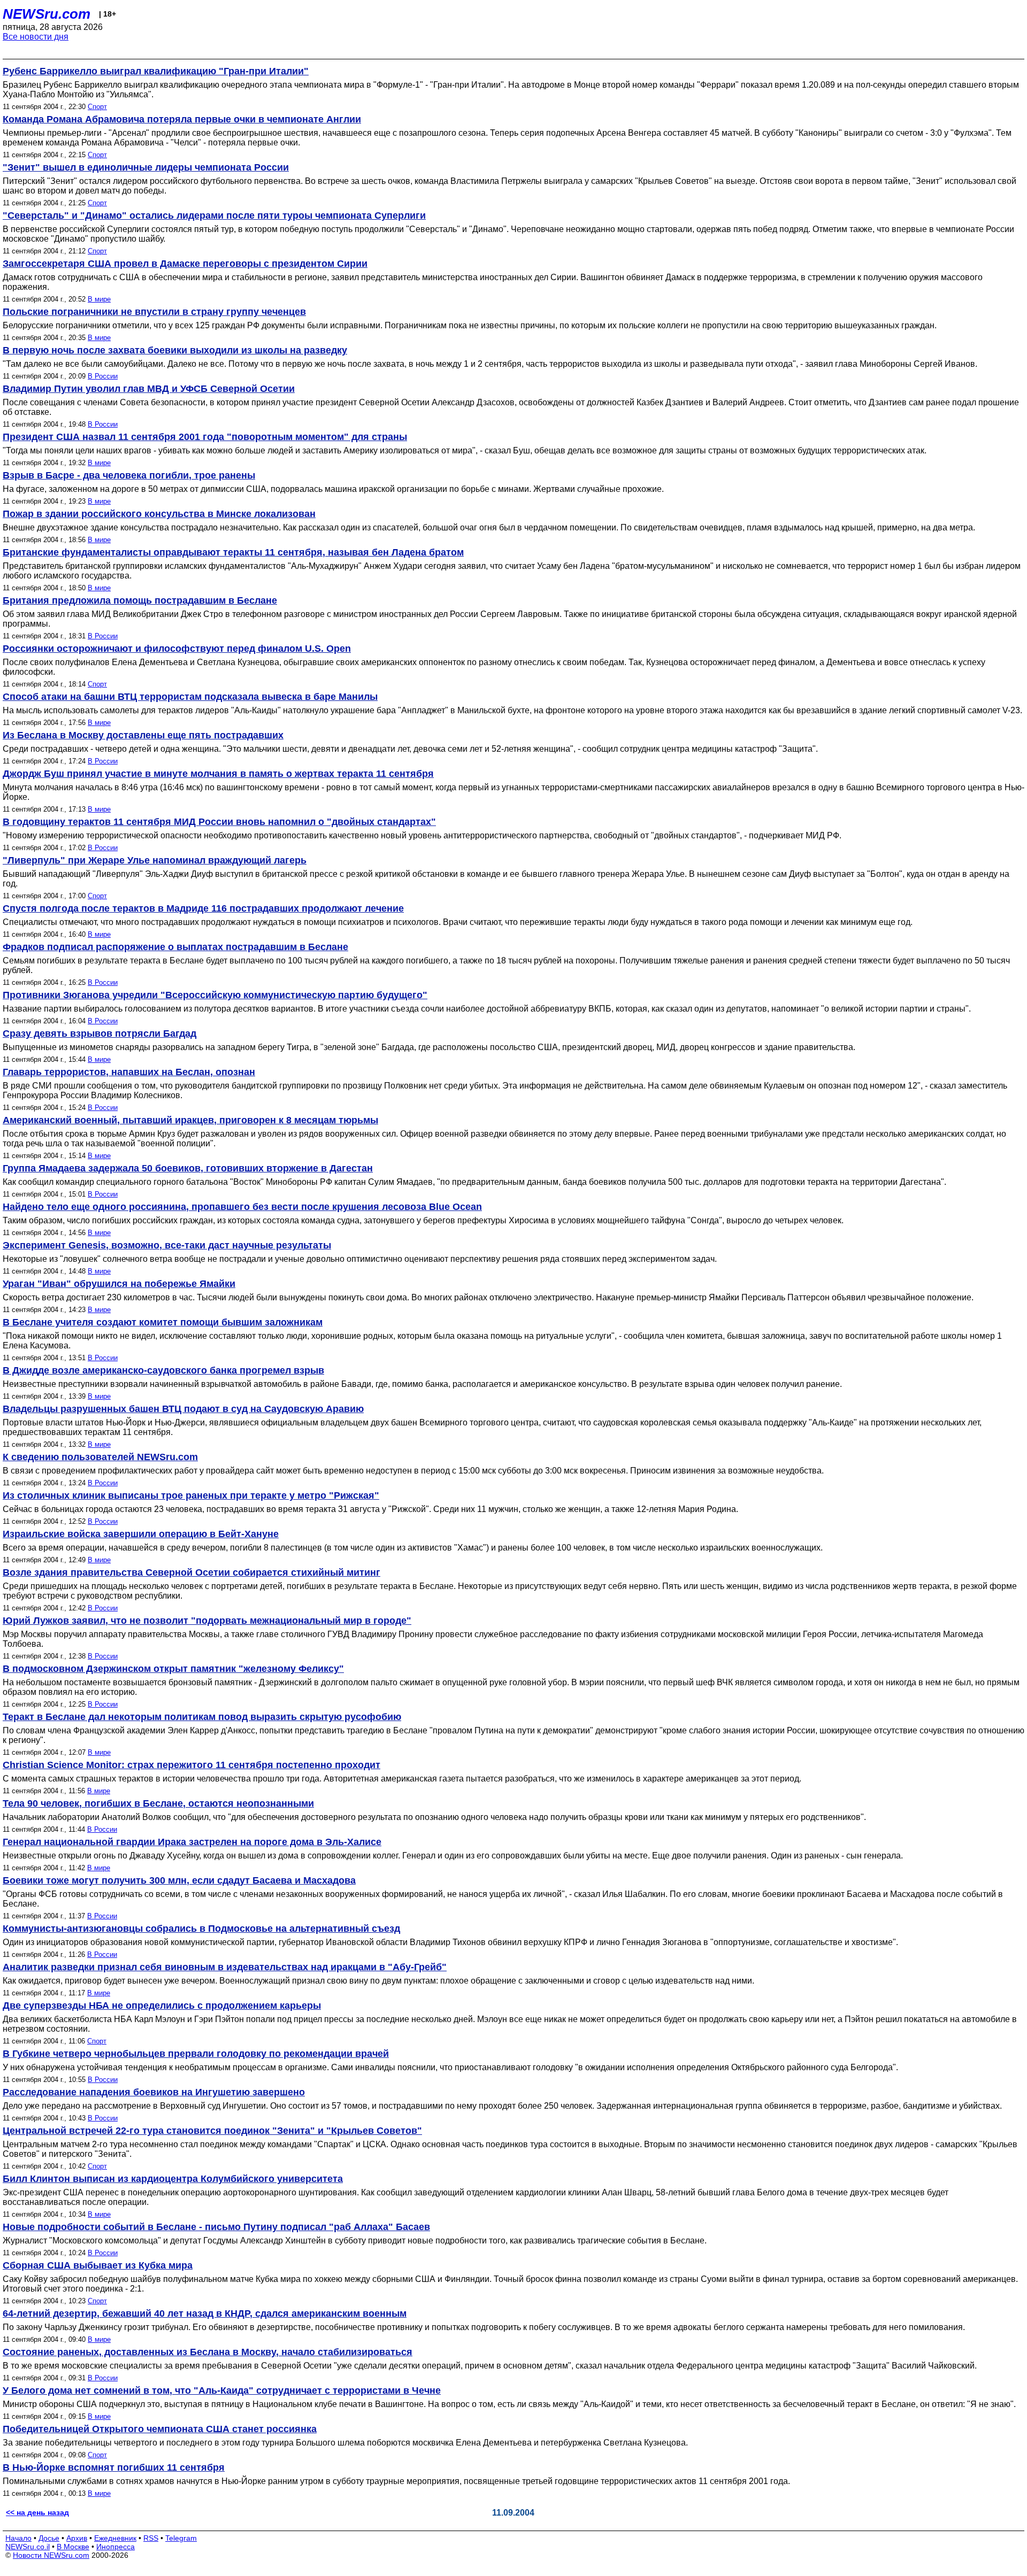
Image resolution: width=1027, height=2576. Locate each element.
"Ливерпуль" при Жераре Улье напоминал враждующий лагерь (155, 860)
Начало (18, 2538)
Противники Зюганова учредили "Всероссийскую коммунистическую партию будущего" (215, 995)
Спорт (97, 107)
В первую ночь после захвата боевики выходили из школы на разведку (175, 350)
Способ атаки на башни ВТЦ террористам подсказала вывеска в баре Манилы (190, 697)
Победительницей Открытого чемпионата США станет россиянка (160, 2429)
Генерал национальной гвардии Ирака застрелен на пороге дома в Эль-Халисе (192, 1842)
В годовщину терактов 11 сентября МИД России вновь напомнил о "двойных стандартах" (219, 822)
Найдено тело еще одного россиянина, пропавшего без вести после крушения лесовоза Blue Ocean (242, 1207)
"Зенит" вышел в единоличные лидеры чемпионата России (146, 167)
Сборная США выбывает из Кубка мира (98, 2265)
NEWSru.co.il (28, 2547)
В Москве (73, 2547)
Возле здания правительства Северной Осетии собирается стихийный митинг (191, 1572)
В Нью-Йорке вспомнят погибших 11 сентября (114, 2467)
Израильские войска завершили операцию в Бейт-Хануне (141, 1534)
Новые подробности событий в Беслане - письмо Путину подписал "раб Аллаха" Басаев (216, 2227)
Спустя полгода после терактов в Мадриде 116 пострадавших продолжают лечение (203, 908)
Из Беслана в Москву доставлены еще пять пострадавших (143, 735)
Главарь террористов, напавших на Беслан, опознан (129, 1072)
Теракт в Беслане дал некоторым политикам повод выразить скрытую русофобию (202, 1717)
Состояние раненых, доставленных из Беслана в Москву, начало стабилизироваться (208, 2352)
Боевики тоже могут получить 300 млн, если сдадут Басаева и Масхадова (179, 1880)
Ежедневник (115, 2538)
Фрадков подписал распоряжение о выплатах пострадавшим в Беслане (175, 947)
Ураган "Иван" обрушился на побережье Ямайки (119, 1284)
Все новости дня (36, 37)
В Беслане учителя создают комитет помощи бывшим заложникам (163, 1322)
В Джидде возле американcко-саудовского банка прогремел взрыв (163, 1370)
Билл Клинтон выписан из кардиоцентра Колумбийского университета (173, 2179)
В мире (99, 299)
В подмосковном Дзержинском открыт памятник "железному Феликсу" (173, 1669)
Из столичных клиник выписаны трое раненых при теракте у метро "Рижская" (191, 1495)
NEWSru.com (47, 14)
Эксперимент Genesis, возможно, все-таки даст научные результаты (167, 1245)
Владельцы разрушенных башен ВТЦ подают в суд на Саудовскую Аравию (183, 1409)
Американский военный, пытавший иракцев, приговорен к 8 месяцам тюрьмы (190, 1120)
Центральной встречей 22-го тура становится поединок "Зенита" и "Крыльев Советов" (212, 2131)
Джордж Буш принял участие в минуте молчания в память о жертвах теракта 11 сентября (218, 774)
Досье (49, 2538)
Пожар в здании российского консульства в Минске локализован (159, 514)
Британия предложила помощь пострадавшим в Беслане (140, 600)
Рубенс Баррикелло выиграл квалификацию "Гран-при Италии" (156, 71)
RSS (151, 2538)
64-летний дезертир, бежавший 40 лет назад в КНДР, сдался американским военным (205, 2313)
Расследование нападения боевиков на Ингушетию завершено (154, 2092)
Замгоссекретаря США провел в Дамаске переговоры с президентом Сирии (185, 264)
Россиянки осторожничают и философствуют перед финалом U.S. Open (177, 649)
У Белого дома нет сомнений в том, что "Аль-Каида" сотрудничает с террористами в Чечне (222, 2390)
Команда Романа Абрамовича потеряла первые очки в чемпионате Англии (182, 119)
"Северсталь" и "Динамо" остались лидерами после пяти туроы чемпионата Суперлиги (214, 215)
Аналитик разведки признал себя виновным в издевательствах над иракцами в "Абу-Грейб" (225, 1967)
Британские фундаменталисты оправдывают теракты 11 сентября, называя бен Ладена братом (233, 552)
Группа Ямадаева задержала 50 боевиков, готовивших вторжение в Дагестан (188, 1168)
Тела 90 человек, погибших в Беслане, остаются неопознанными (158, 1803)
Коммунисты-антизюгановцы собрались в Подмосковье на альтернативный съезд (201, 1929)
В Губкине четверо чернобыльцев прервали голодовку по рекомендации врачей (196, 2054)
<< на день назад (37, 2512)
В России (103, 376)
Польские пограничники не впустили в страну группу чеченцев (154, 312)
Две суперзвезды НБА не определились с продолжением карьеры (162, 2006)
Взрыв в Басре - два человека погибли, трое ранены (129, 475)
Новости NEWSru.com (51, 2555)
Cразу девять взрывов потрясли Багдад (99, 1034)
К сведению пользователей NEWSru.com (100, 1457)
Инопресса (116, 2547)
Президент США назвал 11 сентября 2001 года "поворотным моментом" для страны (205, 437)
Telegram (181, 2538)
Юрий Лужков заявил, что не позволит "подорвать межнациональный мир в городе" (207, 1621)
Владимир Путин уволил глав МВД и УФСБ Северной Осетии (149, 389)
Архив (77, 2538)
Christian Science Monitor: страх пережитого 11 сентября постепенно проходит (191, 1765)
